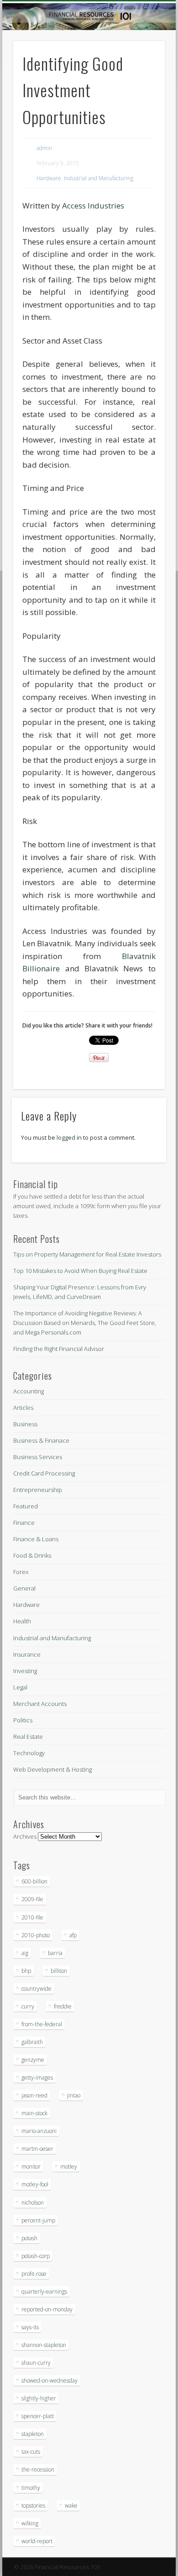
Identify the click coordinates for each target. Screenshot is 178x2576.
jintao (74, 2095)
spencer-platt (38, 2416)
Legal (20, 1687)
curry (28, 2006)
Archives (25, 1836)
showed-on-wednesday (50, 2380)
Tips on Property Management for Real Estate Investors (87, 1254)
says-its (30, 2327)
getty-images (37, 2078)
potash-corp (36, 2256)
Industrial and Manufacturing (99, 178)
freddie (63, 2006)
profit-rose (34, 2274)
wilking (30, 2523)
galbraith (32, 2042)
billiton (59, 1971)
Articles (23, 1408)
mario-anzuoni (39, 2131)
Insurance (27, 1654)
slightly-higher (39, 2398)
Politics (23, 1720)
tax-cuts (31, 2452)
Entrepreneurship (38, 1490)
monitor (31, 2167)
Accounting (29, 1391)
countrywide (37, 1989)
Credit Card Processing (44, 1473)
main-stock (34, 2113)
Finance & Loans (36, 1539)
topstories (33, 2506)
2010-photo (36, 1935)
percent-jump (38, 2220)
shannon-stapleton (44, 2345)
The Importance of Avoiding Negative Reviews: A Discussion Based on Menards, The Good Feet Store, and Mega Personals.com (85, 1323)
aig (25, 1953)
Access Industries (93, 206)
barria (55, 1953)
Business (25, 1424)
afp (73, 1935)
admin (44, 148)
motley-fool (35, 2184)
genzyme (33, 2060)
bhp (26, 1971)
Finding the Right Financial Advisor (59, 1349)
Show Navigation (142, 82)
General (24, 1588)
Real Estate (28, 1736)
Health (22, 1621)
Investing (25, 1671)
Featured (26, 1506)
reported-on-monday (47, 2309)
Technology (29, 1753)
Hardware (49, 178)
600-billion (34, 1881)
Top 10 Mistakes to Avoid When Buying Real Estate (80, 1271)
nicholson (33, 2203)
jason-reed (34, 2095)
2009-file (32, 1899)
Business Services (38, 1457)
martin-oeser (37, 2149)
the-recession (38, 2469)
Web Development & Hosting (52, 1769)
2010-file (32, 1917)
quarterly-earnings (44, 2292)
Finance (24, 1523)
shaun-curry (36, 2363)
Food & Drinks (32, 1555)
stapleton (33, 2434)
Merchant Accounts (40, 1704)
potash (29, 2238)
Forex (21, 1572)
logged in (69, 1137)
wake (71, 2506)
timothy (31, 2488)
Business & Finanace (41, 1440)
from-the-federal (42, 2024)
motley (69, 2167)
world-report (37, 2541)
